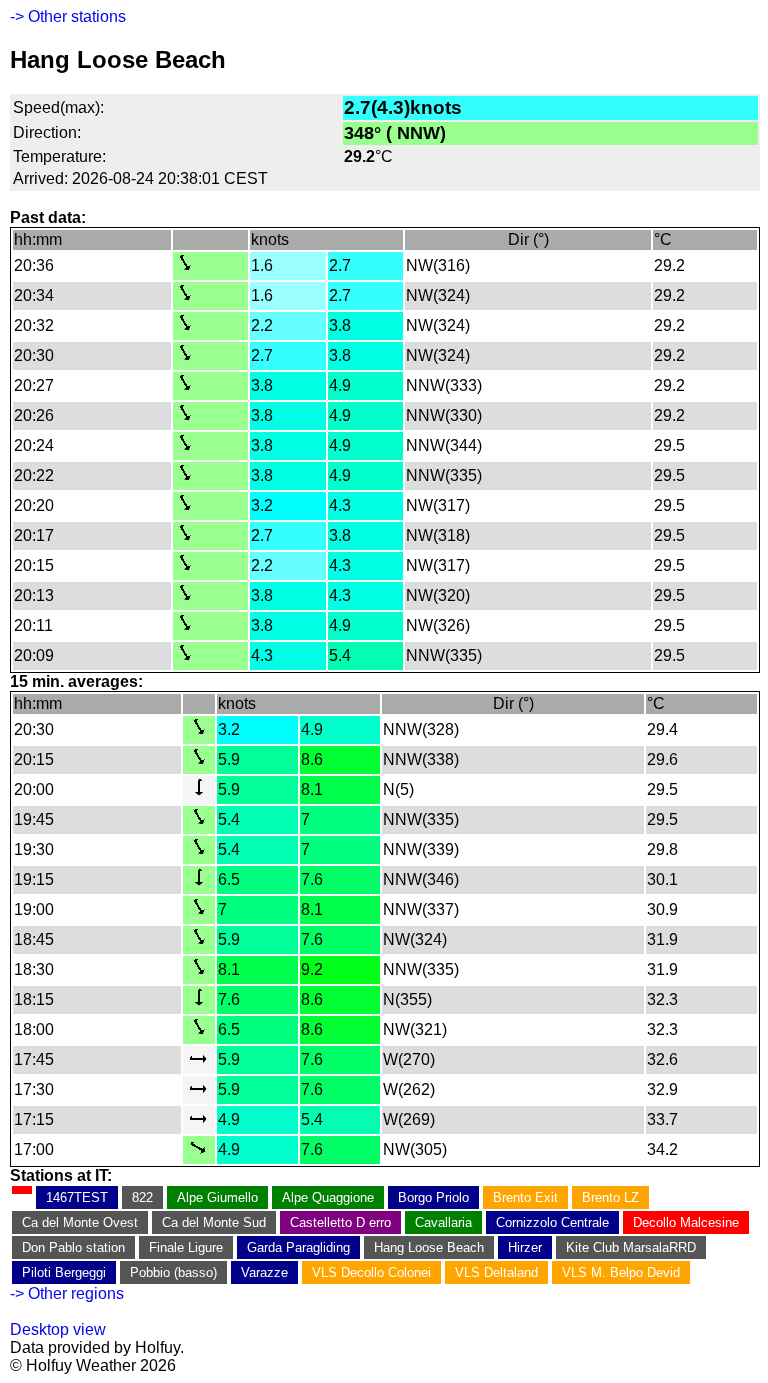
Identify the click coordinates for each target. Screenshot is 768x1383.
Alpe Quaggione (328, 1197)
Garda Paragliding (298, 1247)
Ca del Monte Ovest (80, 1222)
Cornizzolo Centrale (552, 1222)
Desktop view (58, 1329)
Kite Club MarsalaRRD (631, 1247)
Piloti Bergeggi (64, 1272)
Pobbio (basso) (173, 1272)
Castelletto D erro (340, 1222)
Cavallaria (443, 1222)
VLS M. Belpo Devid (621, 1272)
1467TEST (77, 1197)
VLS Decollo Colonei (371, 1272)
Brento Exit (525, 1197)
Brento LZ (610, 1197)
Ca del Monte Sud (214, 1222)
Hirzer (525, 1247)
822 (142, 1197)
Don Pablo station (73, 1247)
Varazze (264, 1272)
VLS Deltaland (496, 1272)
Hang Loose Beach (429, 1247)
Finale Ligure (186, 1247)
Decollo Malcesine (686, 1222)
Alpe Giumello (217, 1197)
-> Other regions (67, 1293)
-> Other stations (68, 16)
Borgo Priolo (433, 1197)
